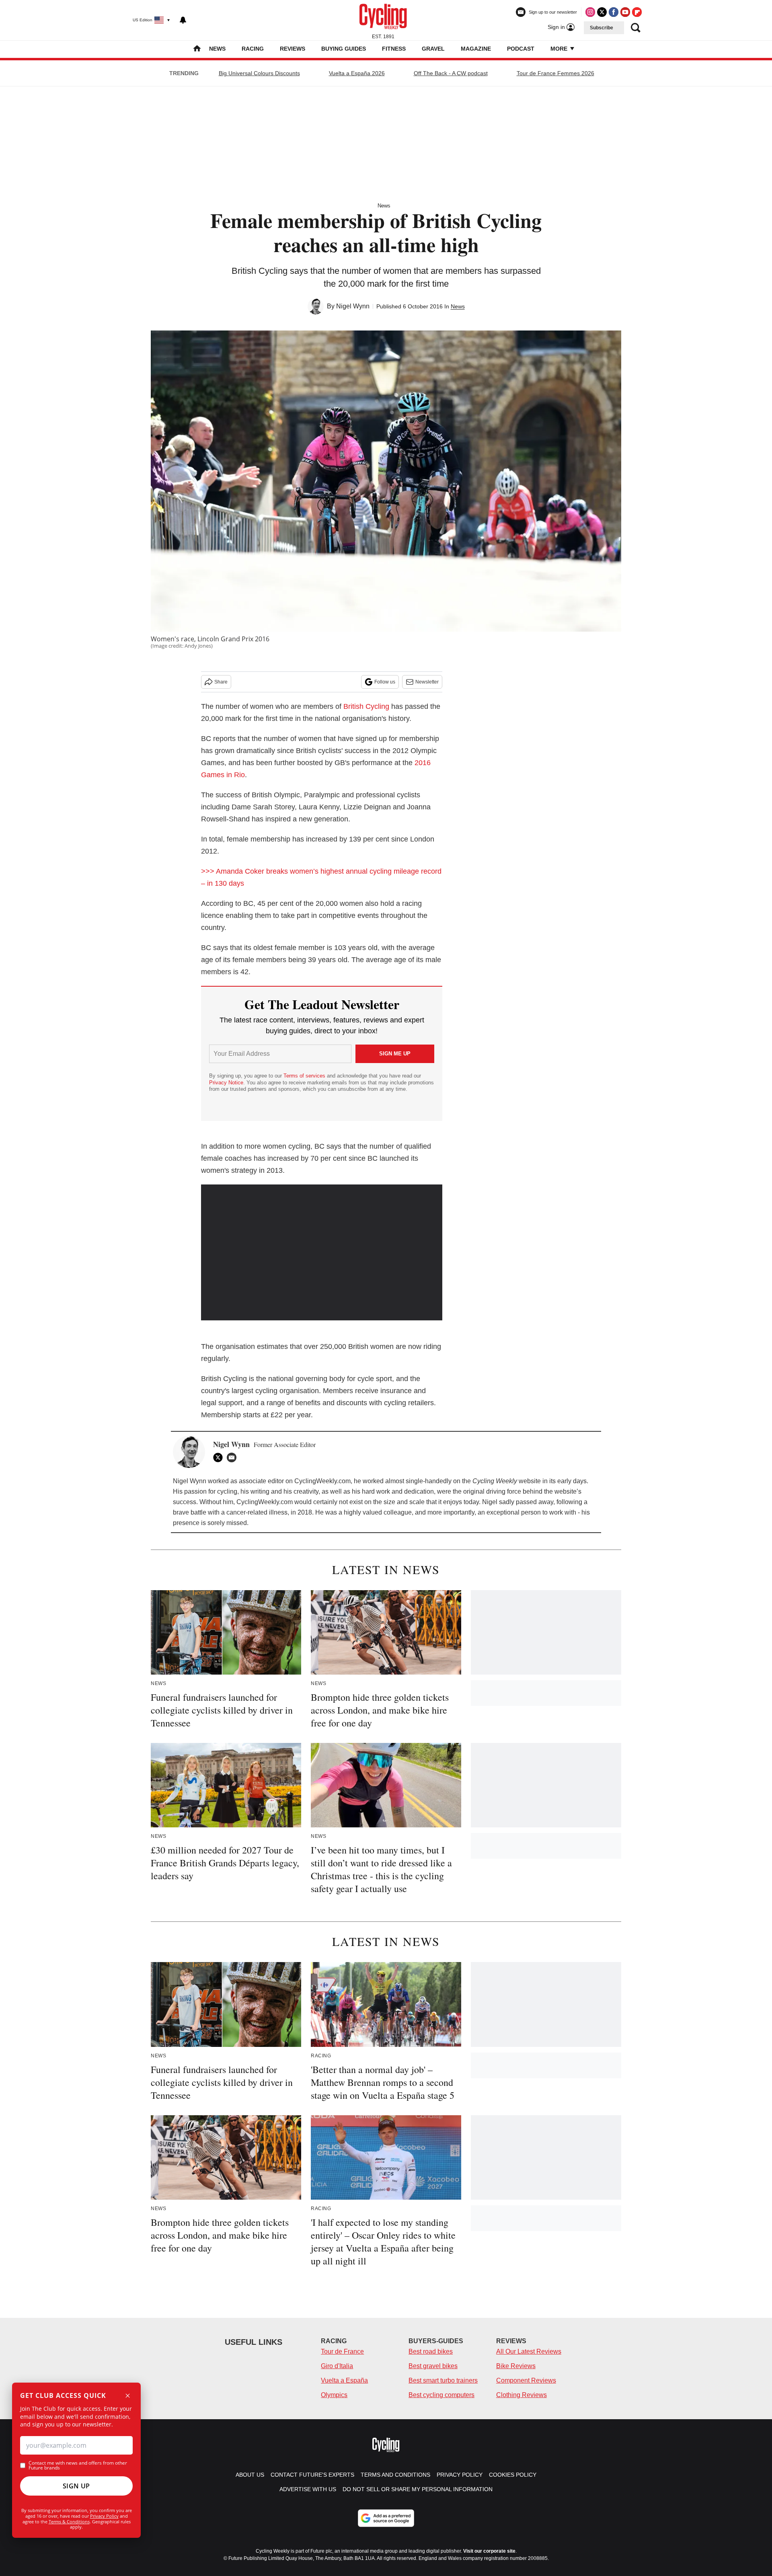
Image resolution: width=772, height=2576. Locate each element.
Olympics (334, 2395)
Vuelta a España (344, 2380)
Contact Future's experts (312, 2475)
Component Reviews (526, 2380)
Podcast (521, 49)
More (560, 49)
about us (250, 2475)
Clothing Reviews (522, 2395)
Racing (253, 49)
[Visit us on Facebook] (614, 12)
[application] (322, 1252)
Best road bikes (431, 2351)
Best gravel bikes (433, 2366)
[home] (197, 49)
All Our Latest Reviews (529, 2351)
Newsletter (427, 682)
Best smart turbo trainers (443, 2380)
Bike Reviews (516, 2366)
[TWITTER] (220, 1457)
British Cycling (366, 706)
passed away (535, 1502)
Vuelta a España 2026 (357, 73)
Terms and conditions (395, 2475)
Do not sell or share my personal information (418, 2489)
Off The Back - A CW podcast (451, 73)
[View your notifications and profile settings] (183, 20)
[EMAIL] (234, 1457)
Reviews (293, 49)
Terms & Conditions (69, 2522)
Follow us (385, 682)
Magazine (476, 49)
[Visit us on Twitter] (602, 12)
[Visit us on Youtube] (625, 12)
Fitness (394, 49)
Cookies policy (513, 2475)
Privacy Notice (226, 1083)
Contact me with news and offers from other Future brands (78, 2465)
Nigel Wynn (353, 306)
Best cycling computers (441, 2395)
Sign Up (76, 2486)
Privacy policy (460, 2475)
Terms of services (305, 1076)
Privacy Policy (104, 2516)
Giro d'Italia (337, 2366)
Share (221, 682)
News (217, 49)
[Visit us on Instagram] (590, 12)
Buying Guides (344, 49)
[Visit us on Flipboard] (637, 12)
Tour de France (342, 2351)
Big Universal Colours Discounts (259, 73)
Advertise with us (308, 2489)
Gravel (433, 49)
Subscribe (602, 28)
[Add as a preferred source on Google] (386, 2518)
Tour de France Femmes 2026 (555, 73)
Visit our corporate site (489, 2551)
